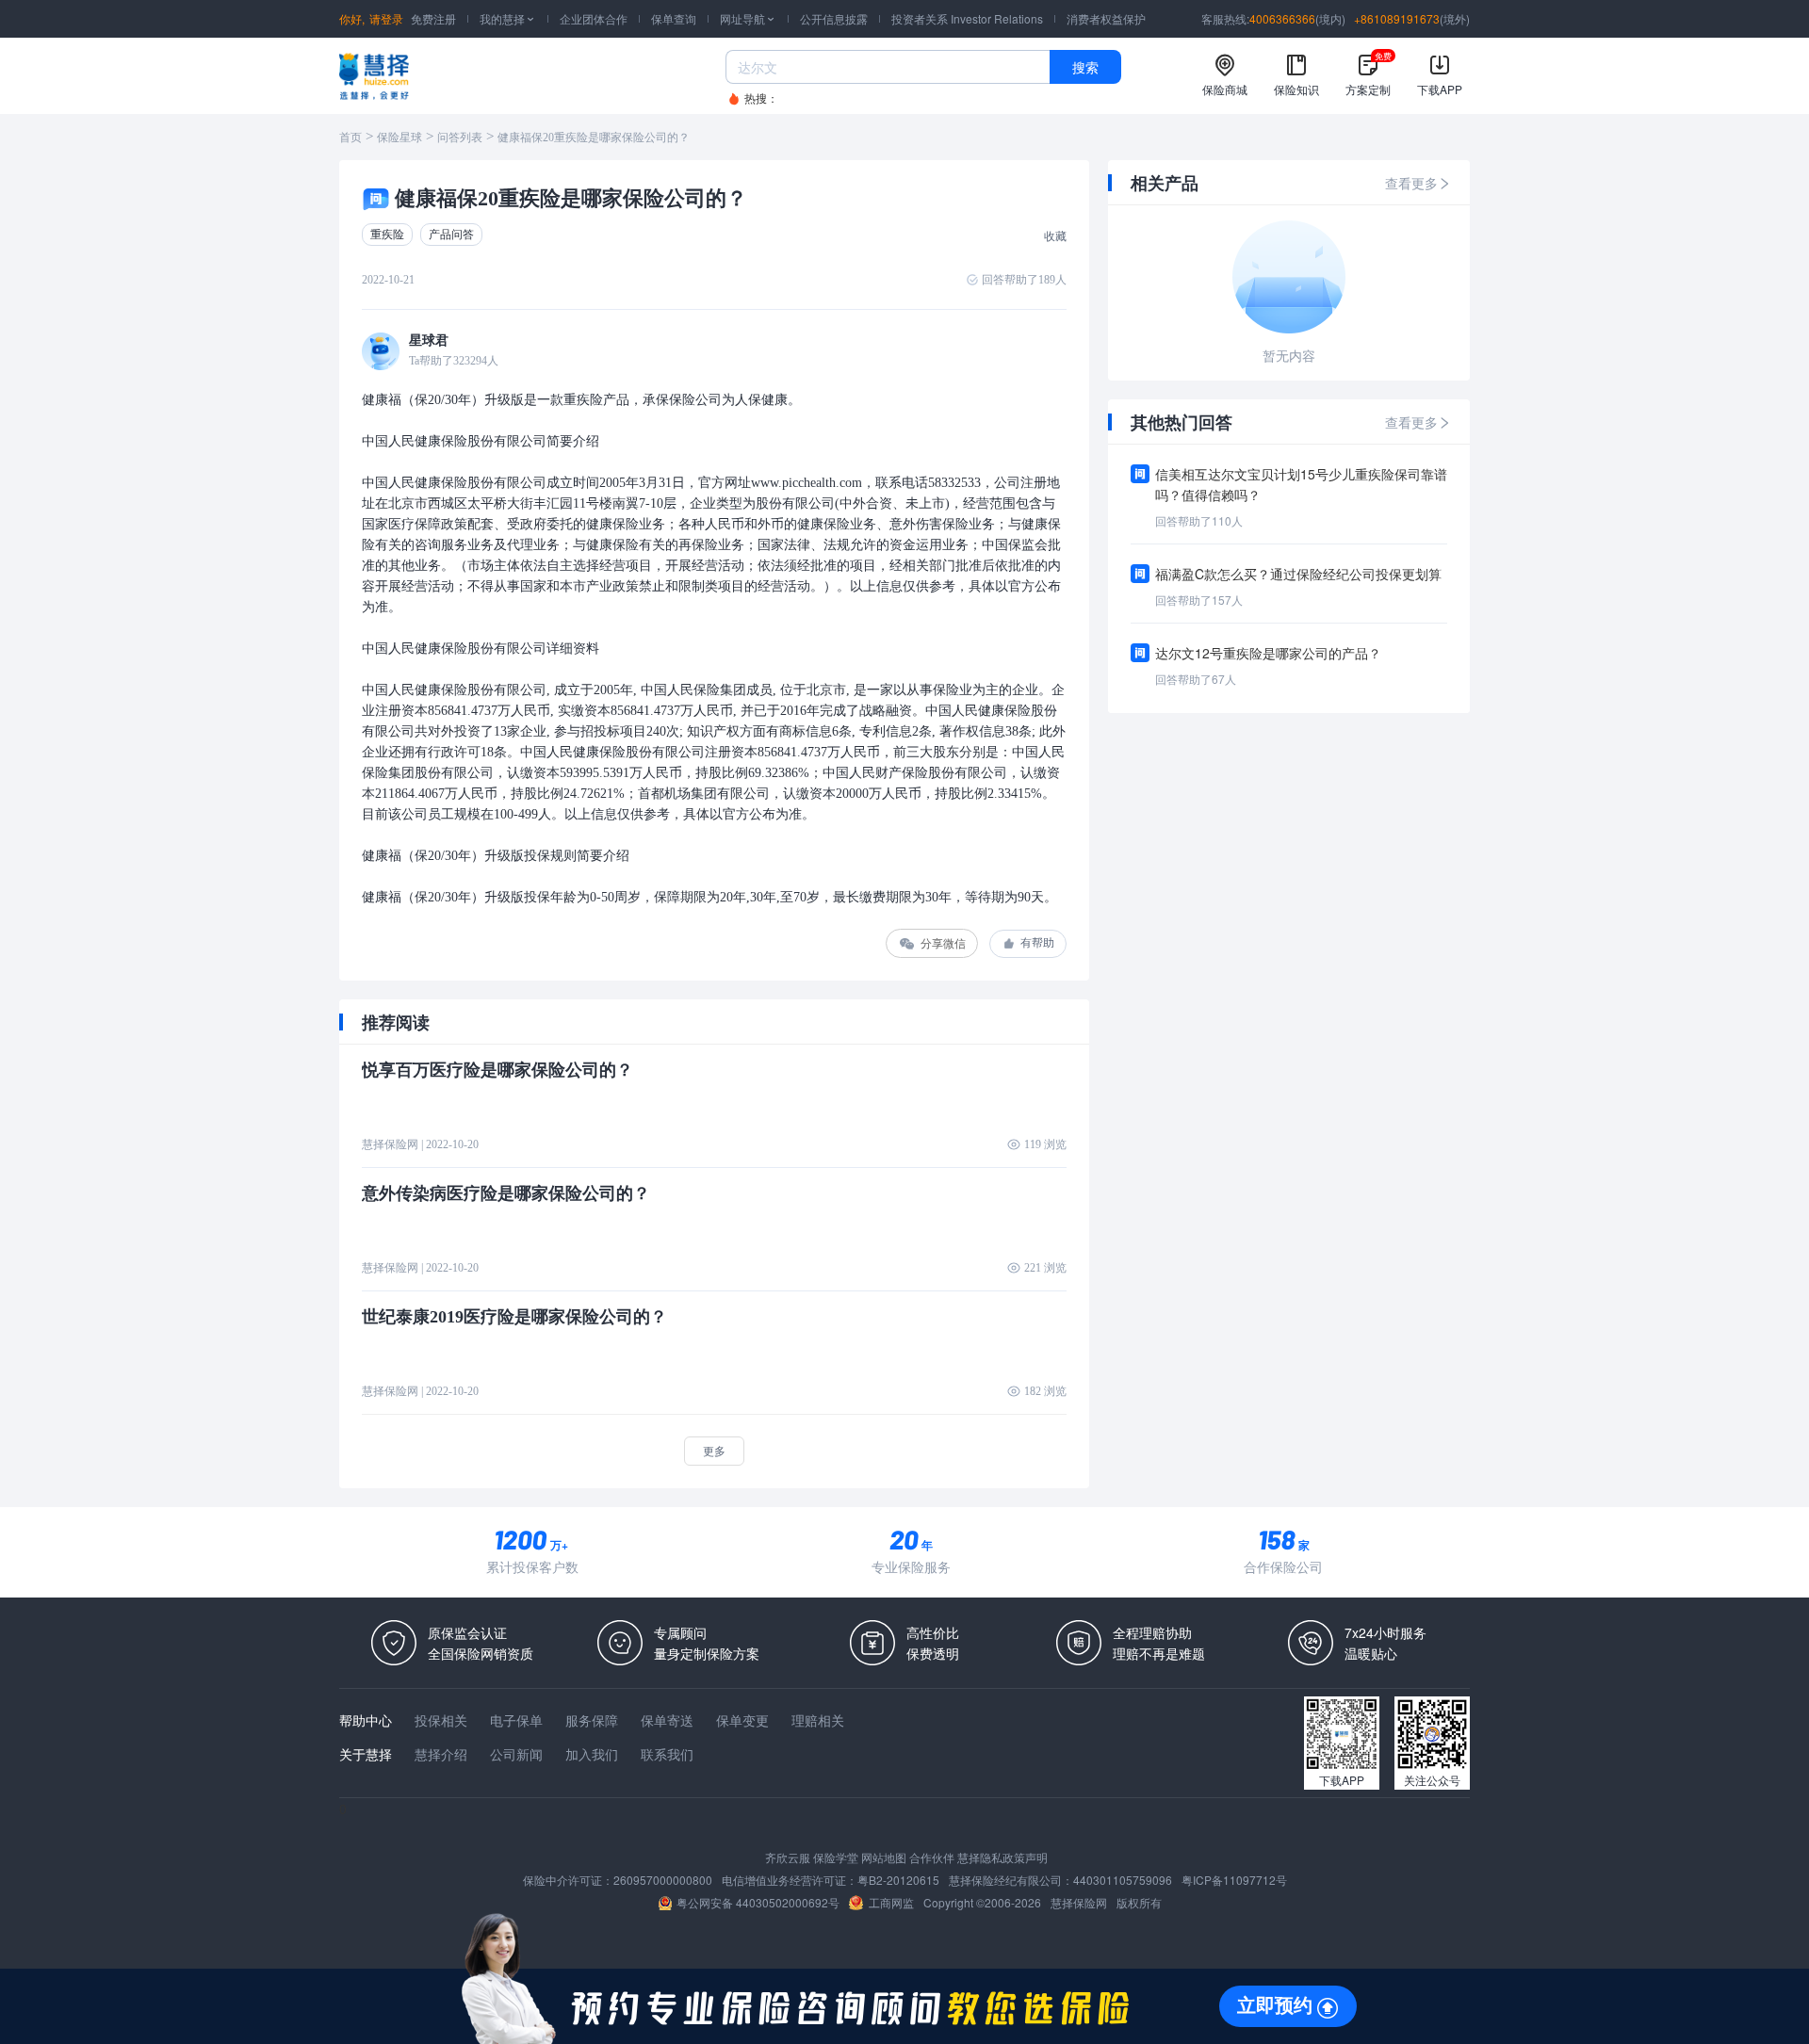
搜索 (1085, 67)
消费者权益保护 (1106, 18)
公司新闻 (516, 1754)
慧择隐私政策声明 (1002, 1857)
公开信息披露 (834, 18)
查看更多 (1411, 183)
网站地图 (884, 1857)
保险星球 (399, 138)
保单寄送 (667, 1720)
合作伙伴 (932, 1857)
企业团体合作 (594, 18)
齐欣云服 (788, 1857)
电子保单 (516, 1720)
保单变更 (742, 1720)
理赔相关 (818, 1720)
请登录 (386, 18)
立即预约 (1275, 2005)
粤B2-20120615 (898, 1880)
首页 (350, 138)
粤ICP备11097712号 (1234, 1880)
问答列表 (460, 138)
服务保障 (592, 1720)
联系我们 (667, 1754)
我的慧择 (508, 18)
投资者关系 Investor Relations (967, 18)
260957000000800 (663, 1880)
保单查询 (674, 18)
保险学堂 (836, 1857)
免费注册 (433, 18)
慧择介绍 (441, 1754)
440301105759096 (1123, 1880)
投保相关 (441, 1720)
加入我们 (592, 1754)
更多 (714, 1450)
